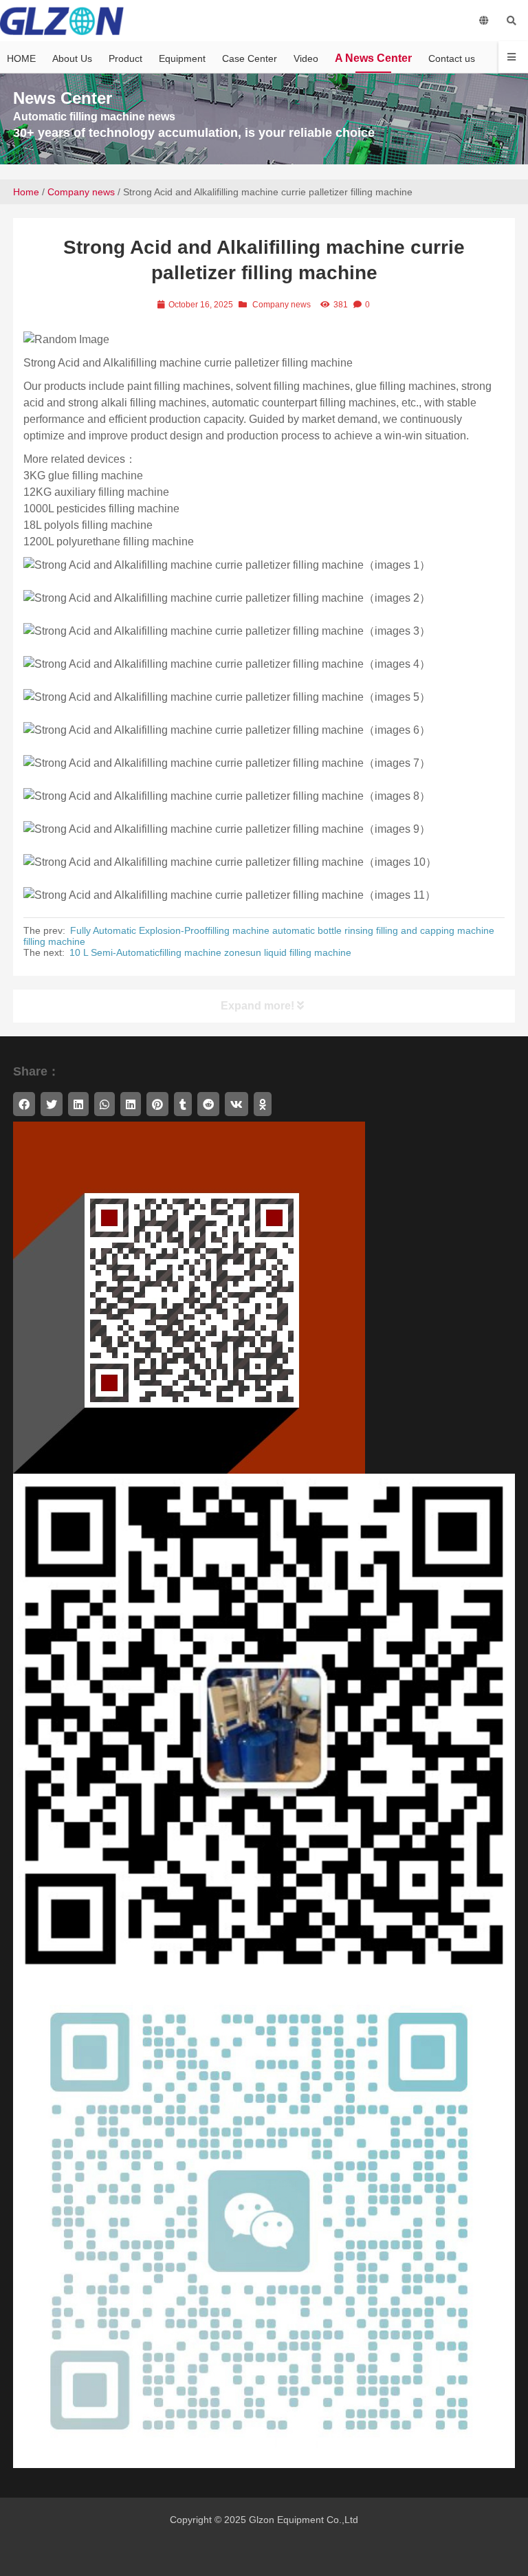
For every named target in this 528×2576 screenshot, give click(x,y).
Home (26, 192)
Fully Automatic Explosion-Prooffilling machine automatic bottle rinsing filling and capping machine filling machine (259, 936)
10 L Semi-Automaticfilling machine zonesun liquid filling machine (210, 952)
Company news (81, 192)
